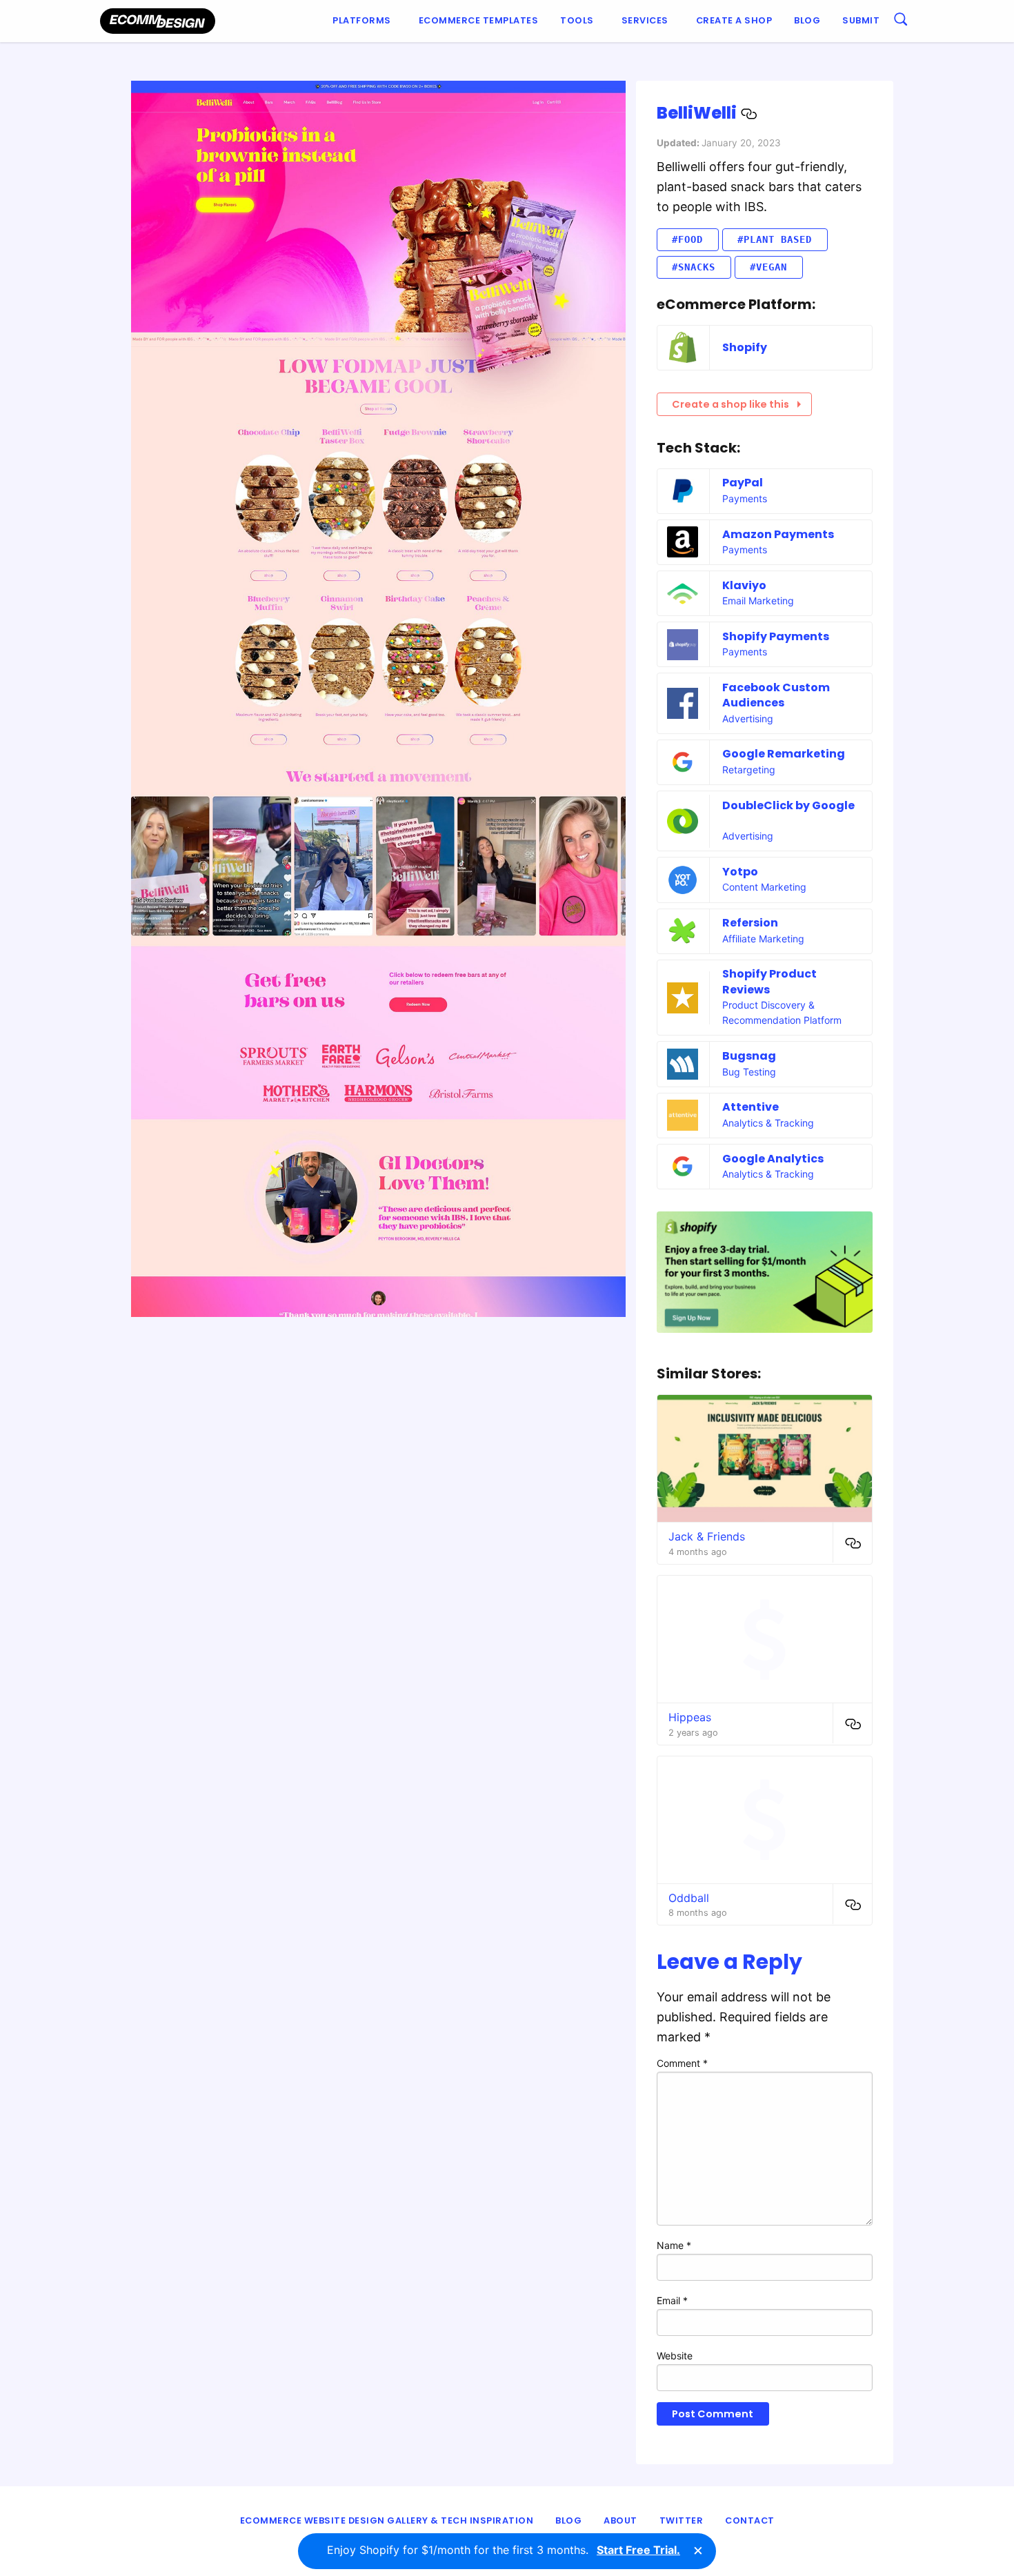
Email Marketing (758, 601)
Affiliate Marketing (763, 939)
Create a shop (734, 20)
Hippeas (690, 1717)
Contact (750, 2520)
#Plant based (775, 239)
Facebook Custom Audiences (776, 695)
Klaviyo (744, 585)
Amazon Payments (778, 534)
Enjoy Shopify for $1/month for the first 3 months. (504, 2550)
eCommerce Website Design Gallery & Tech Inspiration (387, 2520)
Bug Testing (749, 1072)
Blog (807, 20)
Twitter (682, 2520)
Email (672, 2300)
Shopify (745, 347)
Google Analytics (773, 1159)
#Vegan (768, 267)
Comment (682, 2063)
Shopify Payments (776, 636)
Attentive (750, 1107)
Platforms (362, 20)
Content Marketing (764, 887)
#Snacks (694, 267)
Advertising (748, 719)
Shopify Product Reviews (769, 981)
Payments (745, 498)
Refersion (750, 923)
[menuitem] (365, 21)
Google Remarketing (784, 754)
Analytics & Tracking (768, 1123)
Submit (861, 20)
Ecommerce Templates (479, 20)
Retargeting (749, 770)
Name (674, 2245)
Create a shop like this (730, 404)
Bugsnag (749, 1056)
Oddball (689, 1898)
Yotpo (740, 872)
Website (675, 2356)
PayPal (743, 483)
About (620, 2520)
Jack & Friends (707, 1536)
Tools (577, 20)
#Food (687, 239)
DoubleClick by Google (788, 805)
